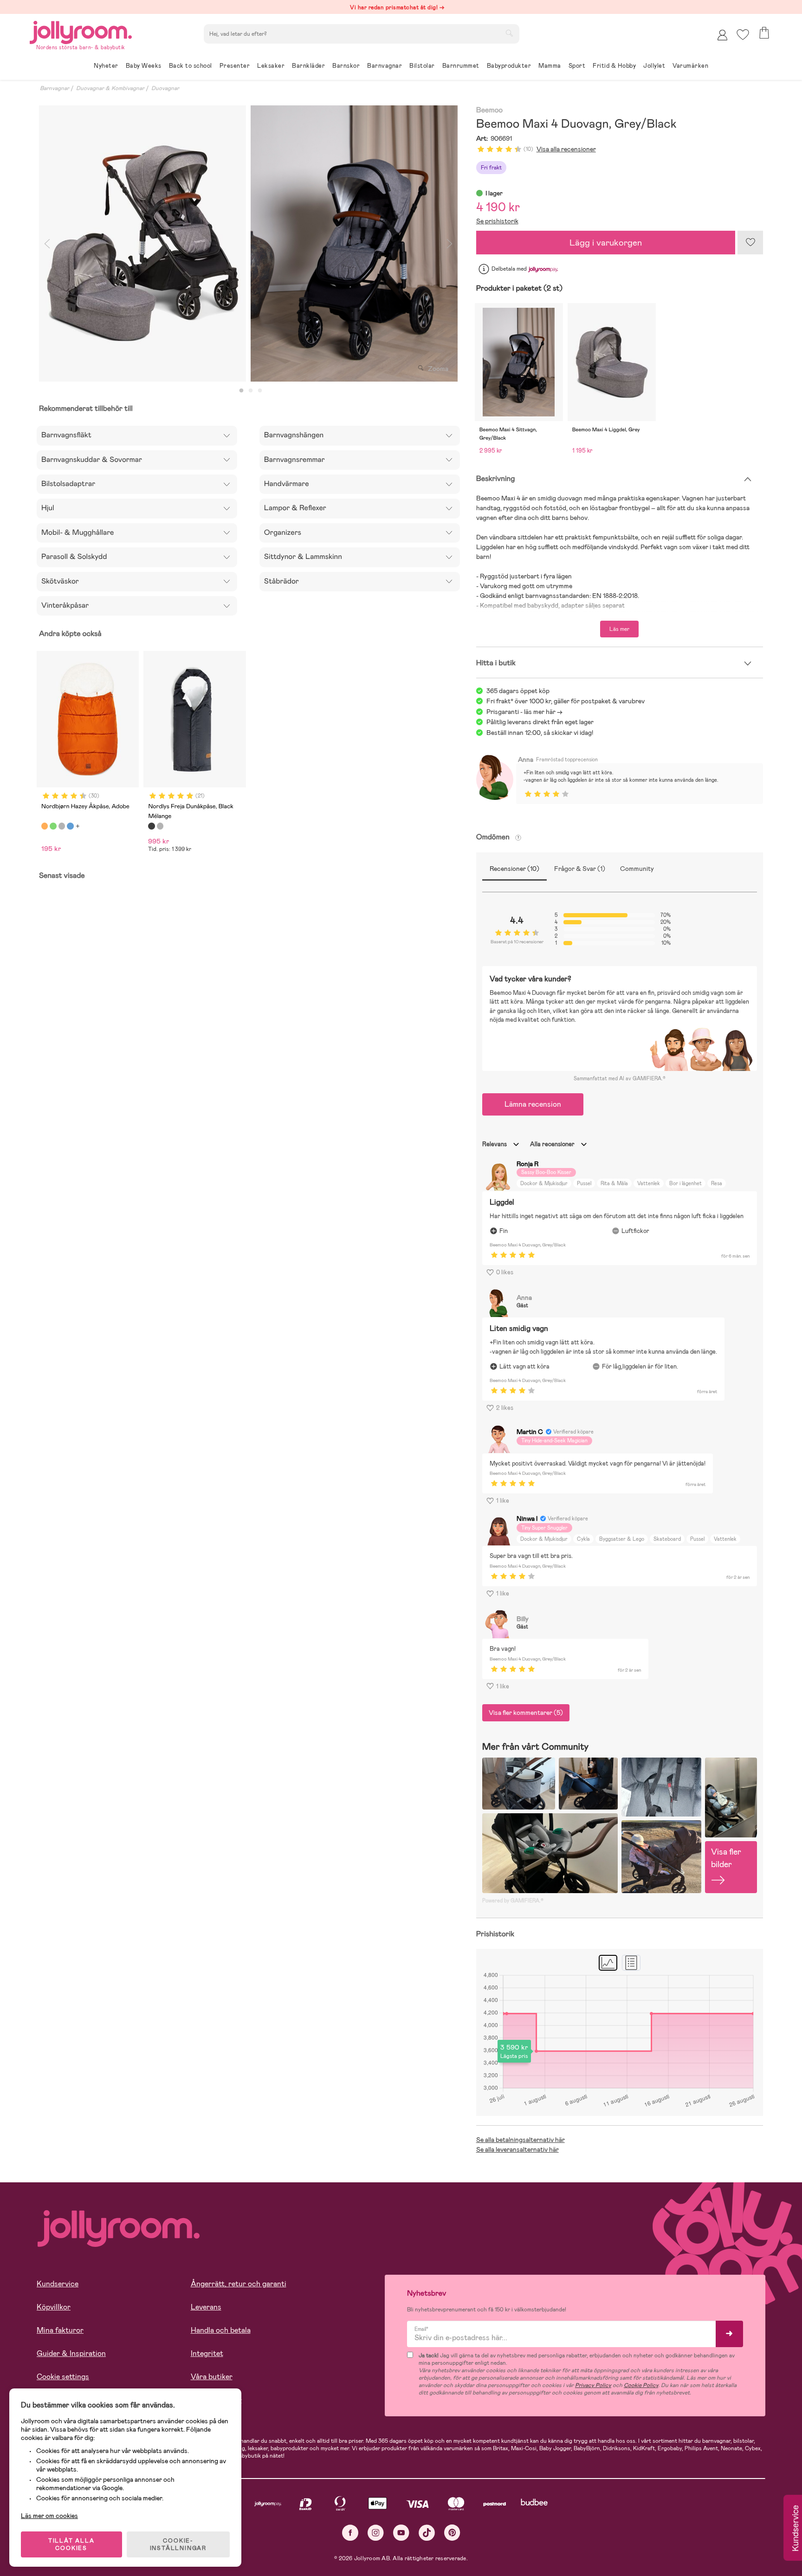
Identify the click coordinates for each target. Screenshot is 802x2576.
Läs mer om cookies (49, 2516)
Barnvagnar (55, 88)
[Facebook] (350, 2533)
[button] (743, 35)
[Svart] (151, 826)
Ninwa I (527, 1518)
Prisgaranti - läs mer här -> (524, 712)
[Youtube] (401, 2533)
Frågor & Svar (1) (580, 869)
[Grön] (53, 826)
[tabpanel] (142, 243)
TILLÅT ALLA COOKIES (71, 2544)
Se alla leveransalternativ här (517, 2149)
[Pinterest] (452, 2533)
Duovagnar (165, 88)
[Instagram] (376, 2533)
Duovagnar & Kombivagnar (110, 88)
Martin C (530, 1432)
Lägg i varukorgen (606, 243)
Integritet (207, 2353)
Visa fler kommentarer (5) (526, 1713)
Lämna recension (533, 1104)
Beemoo (490, 110)
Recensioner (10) (514, 869)
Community (637, 869)
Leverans (206, 2307)
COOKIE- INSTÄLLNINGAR (178, 2544)
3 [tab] (260, 391)
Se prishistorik (497, 221)
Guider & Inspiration (71, 2353)
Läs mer (619, 629)
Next (450, 243)
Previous (47, 243)
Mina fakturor (60, 2330)
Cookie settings (63, 2377)
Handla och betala (221, 2330)
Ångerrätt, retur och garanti (239, 2284)
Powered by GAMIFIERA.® (513, 1901)
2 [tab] (251, 391)
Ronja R (527, 1164)
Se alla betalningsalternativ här (521, 2140)
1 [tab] (241, 391)
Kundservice (58, 2284)
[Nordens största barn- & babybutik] (81, 31)
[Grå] (62, 826)
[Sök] (509, 33)
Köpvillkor (54, 2307)
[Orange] (45, 826)
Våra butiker (212, 2377)
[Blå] (70, 826)
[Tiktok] (427, 2533)
